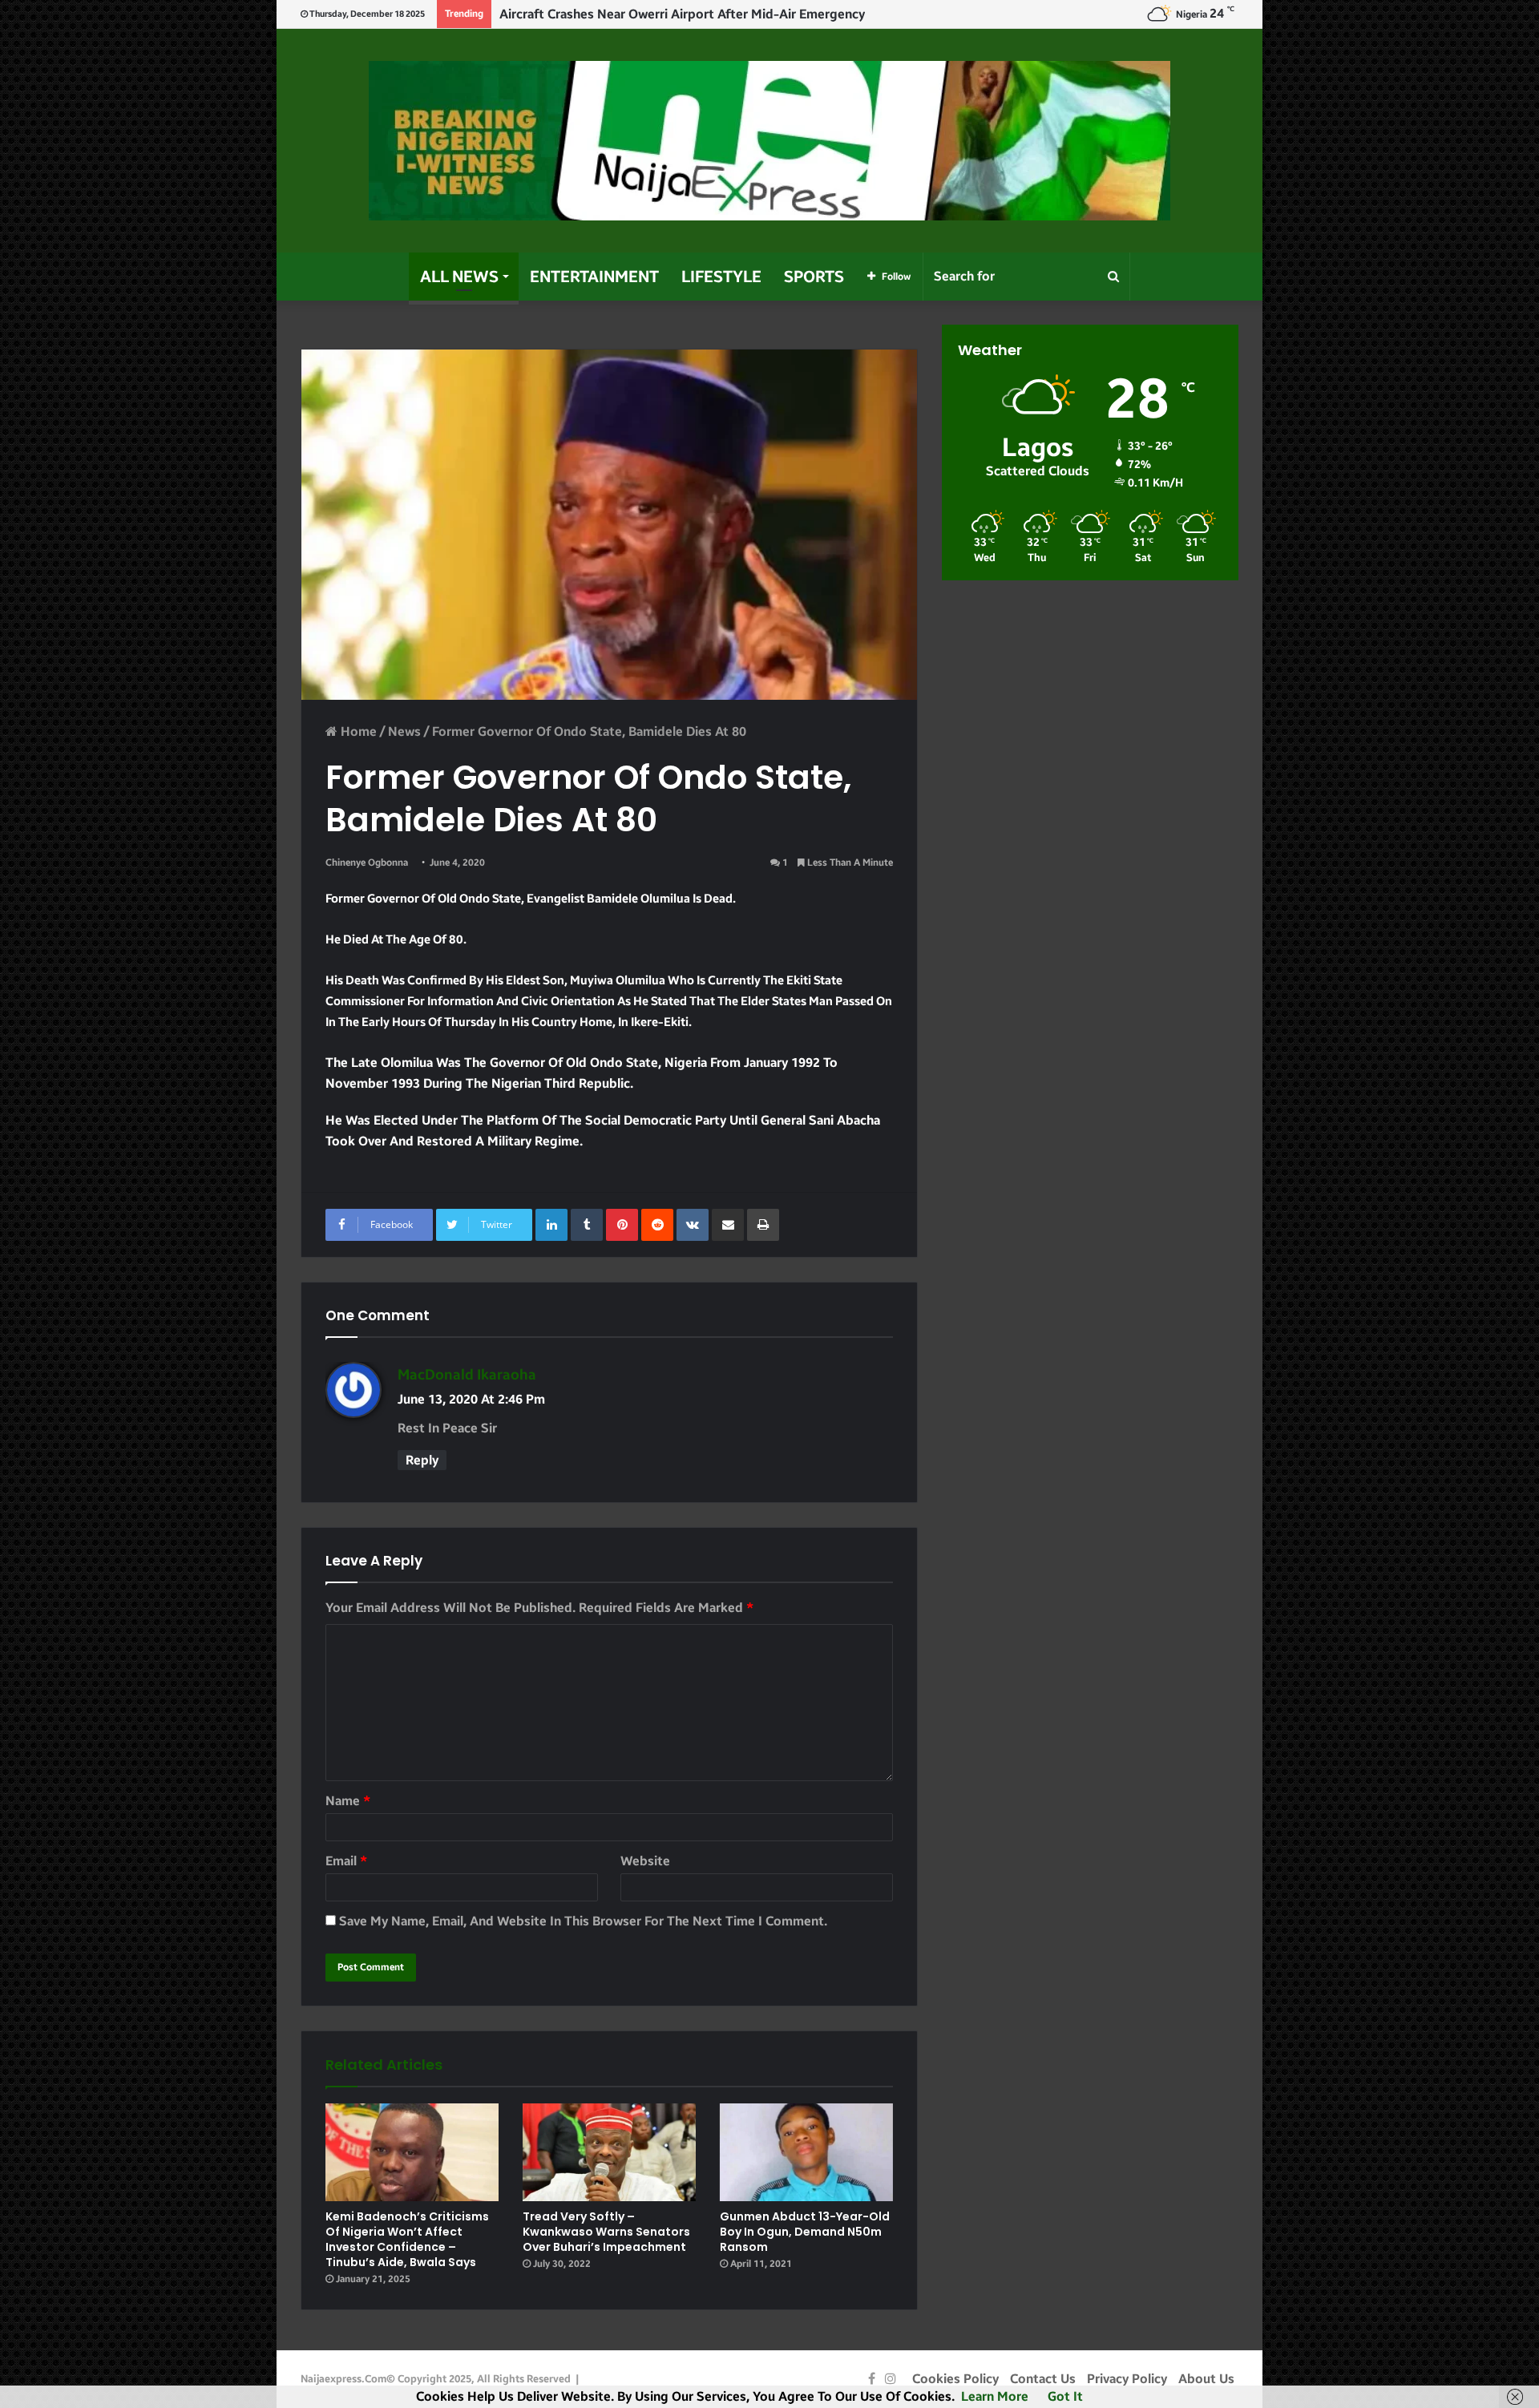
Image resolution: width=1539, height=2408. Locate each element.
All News (459, 277)
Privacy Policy (1127, 2379)
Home (357, 731)
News (404, 731)
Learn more (995, 2396)
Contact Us (1043, 2379)
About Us (1206, 2379)
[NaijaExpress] (769, 141)
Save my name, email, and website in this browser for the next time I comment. (583, 1921)
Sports (814, 277)
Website (645, 1861)
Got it (1065, 2396)
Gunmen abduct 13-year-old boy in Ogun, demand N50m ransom (805, 2232)
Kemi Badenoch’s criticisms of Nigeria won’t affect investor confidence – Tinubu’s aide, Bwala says (407, 2239)
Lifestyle (721, 277)
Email (346, 1861)
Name (348, 1801)
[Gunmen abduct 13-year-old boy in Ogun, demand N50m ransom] (806, 2152)
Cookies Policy (955, 2379)
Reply (422, 1460)
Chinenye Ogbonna (367, 863)
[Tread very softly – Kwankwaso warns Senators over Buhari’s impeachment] (609, 2152)
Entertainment (594, 277)
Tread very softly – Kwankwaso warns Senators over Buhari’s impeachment (606, 2232)
